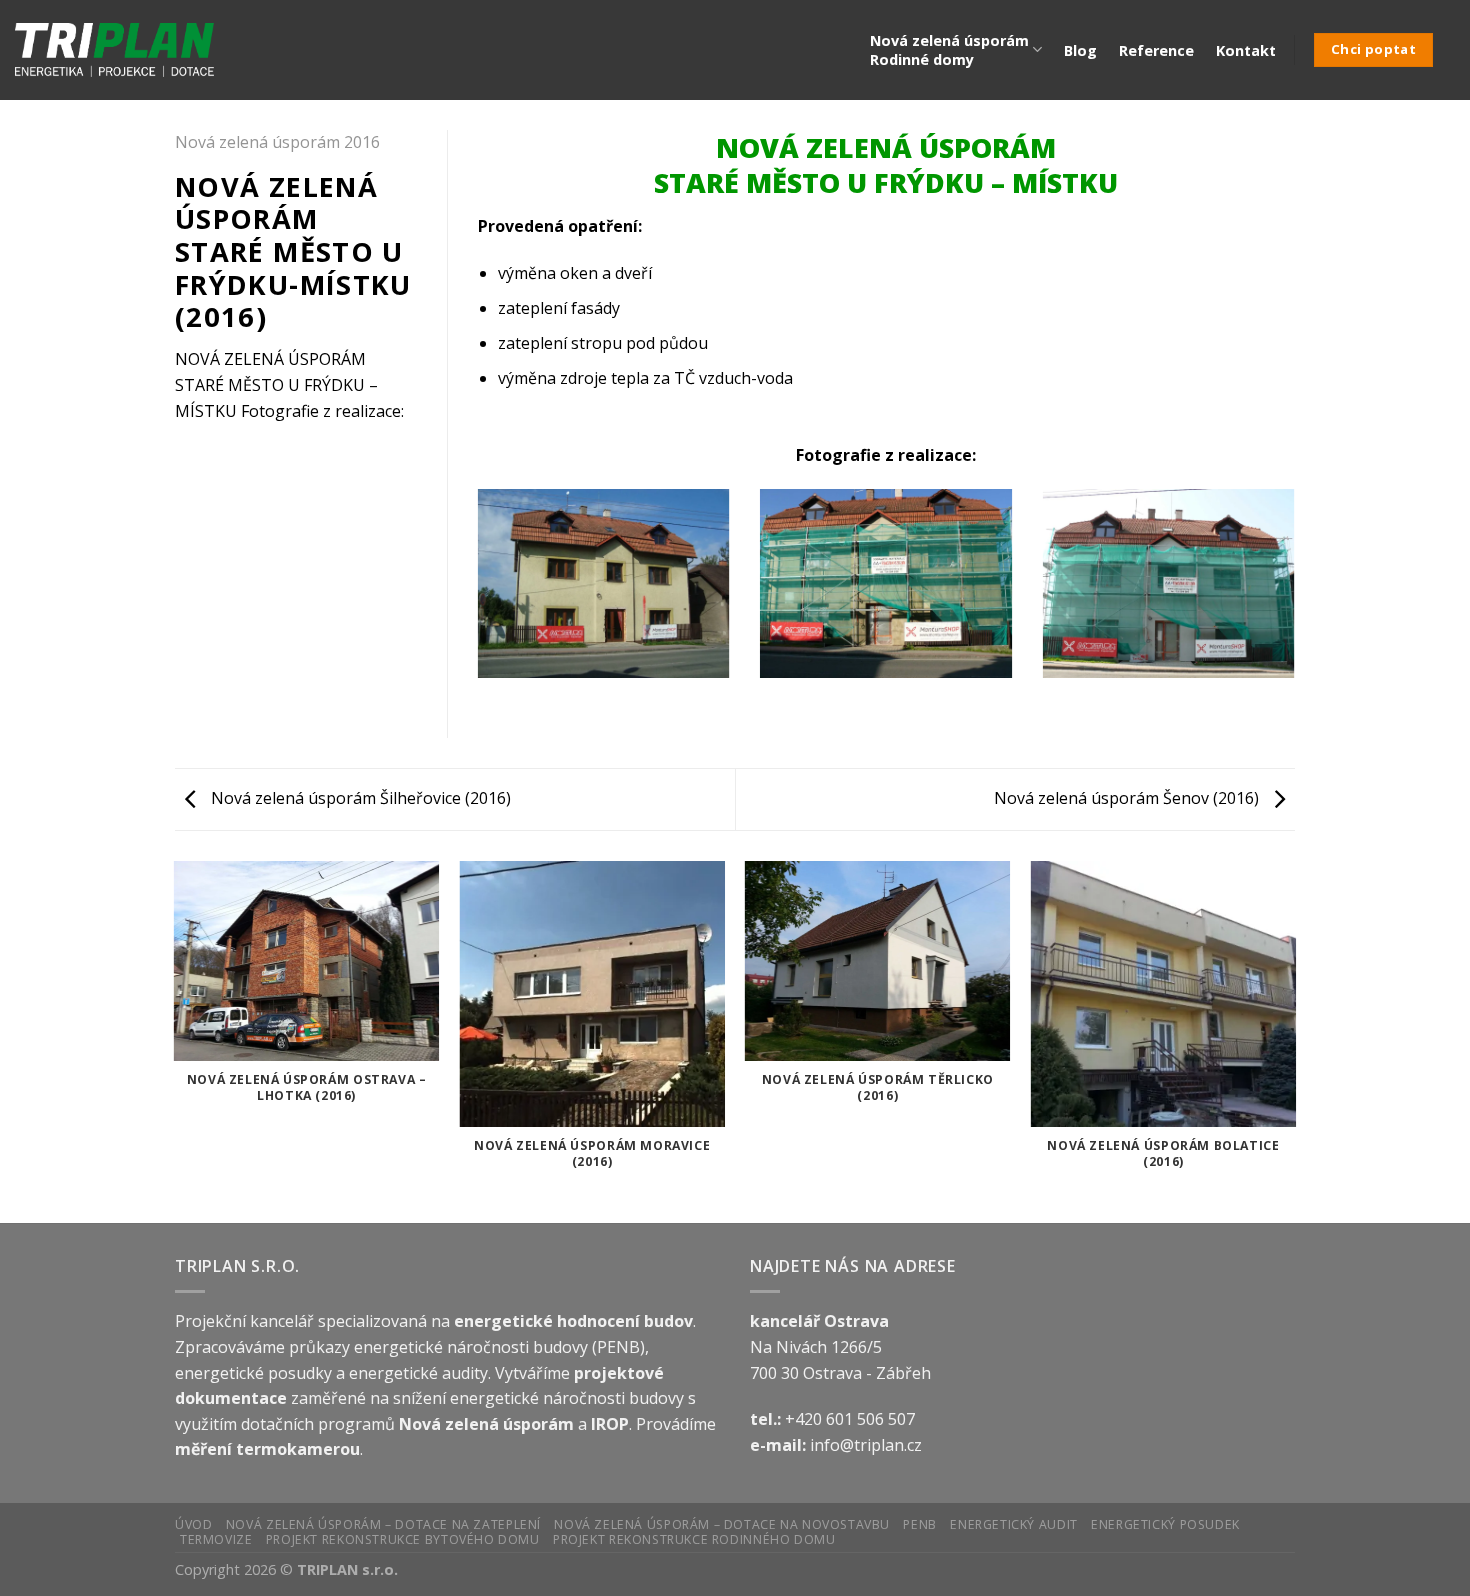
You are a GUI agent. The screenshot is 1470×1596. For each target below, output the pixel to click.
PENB (919, 1524)
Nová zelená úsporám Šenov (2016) (1128, 798)
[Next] (1299, 596)
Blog (1080, 50)
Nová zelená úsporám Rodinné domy (949, 50)
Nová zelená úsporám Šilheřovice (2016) (359, 798)
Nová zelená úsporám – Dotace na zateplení (383, 1524)
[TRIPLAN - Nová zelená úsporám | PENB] (114, 50)
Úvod (193, 1524)
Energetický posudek (1165, 1524)
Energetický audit (1013, 1524)
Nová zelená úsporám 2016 (277, 142)
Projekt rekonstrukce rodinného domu (694, 1539)
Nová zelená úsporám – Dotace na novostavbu (722, 1524)
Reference (1156, 50)
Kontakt (1246, 50)
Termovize (216, 1539)
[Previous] (474, 596)
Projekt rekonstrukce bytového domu (403, 1539)
